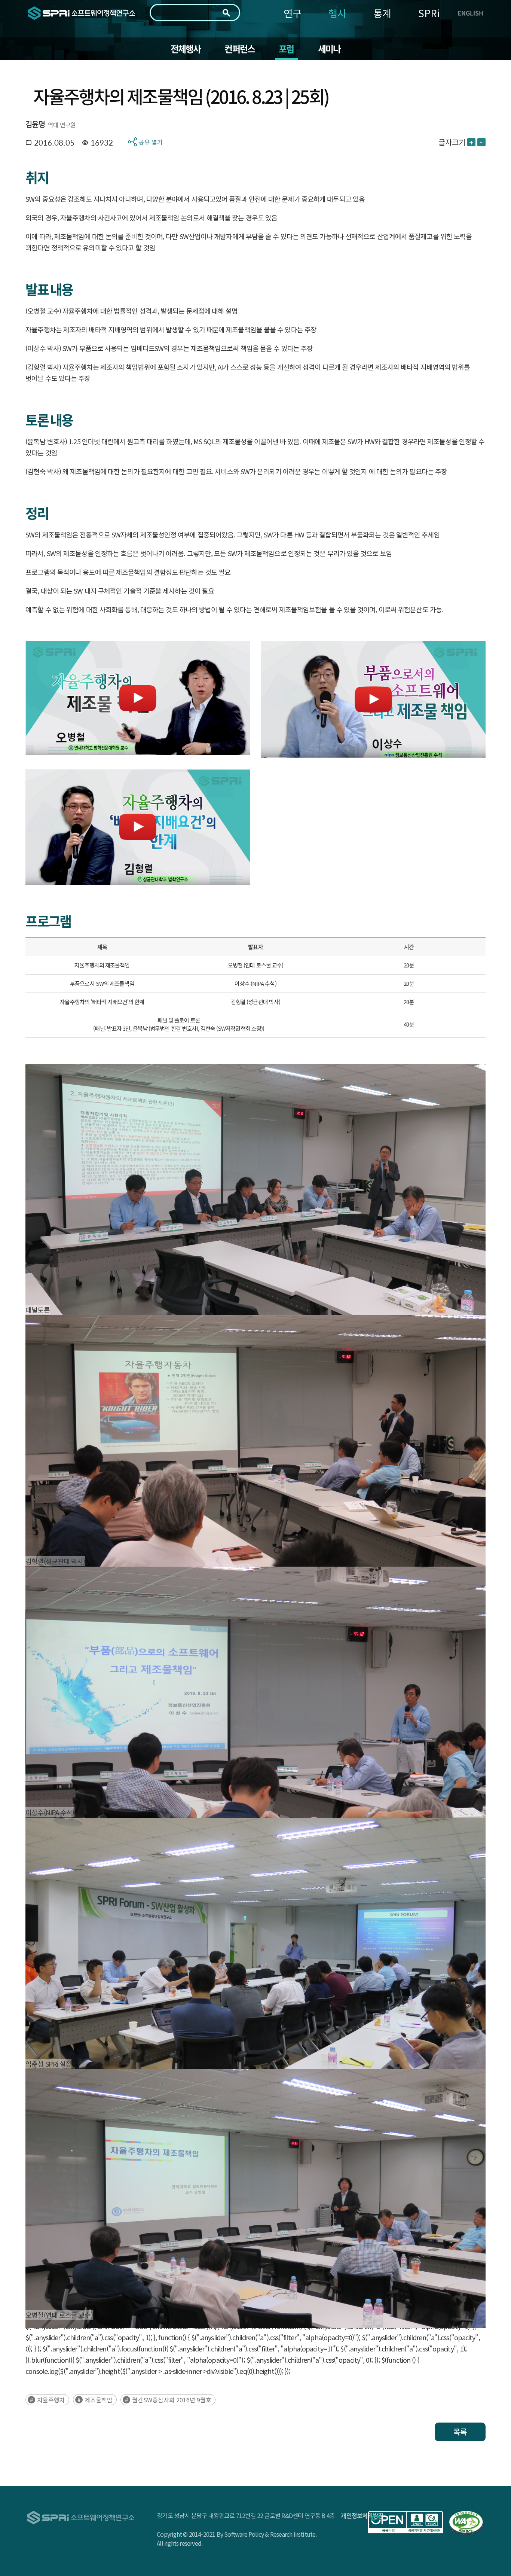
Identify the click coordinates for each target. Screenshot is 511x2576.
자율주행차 (51, 2400)
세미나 (329, 49)
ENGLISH (470, 13)
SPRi (429, 13)
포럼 (286, 49)
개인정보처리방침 (362, 2515)
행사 (337, 13)
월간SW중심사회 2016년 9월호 (172, 2400)
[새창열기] (406, 2522)
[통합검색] (226, 13)
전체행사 (186, 49)
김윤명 (35, 124)
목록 (460, 2432)
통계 (382, 13)
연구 (293, 13)
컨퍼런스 (240, 49)
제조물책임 (99, 2400)
